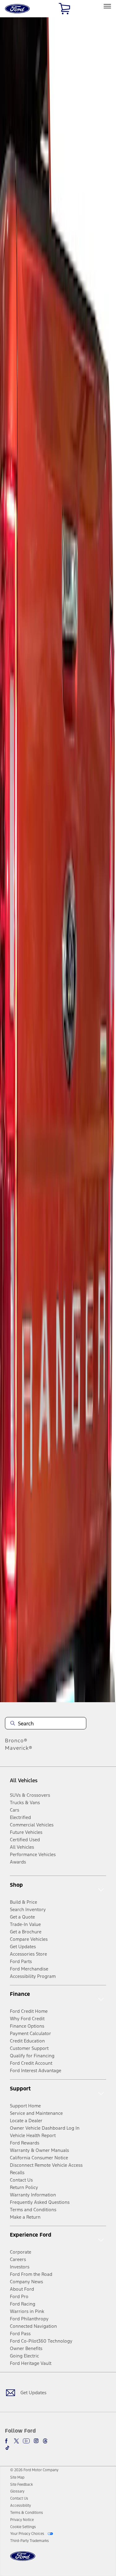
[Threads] (45, 2441)
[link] (17, 2477)
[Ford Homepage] (23, 2560)
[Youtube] (26, 2441)
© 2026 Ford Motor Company (34, 2470)
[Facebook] (7, 2441)
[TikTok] (7, 2448)
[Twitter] (16, 2441)
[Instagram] (36, 2441)
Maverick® (19, 1748)
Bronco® (16, 1741)
